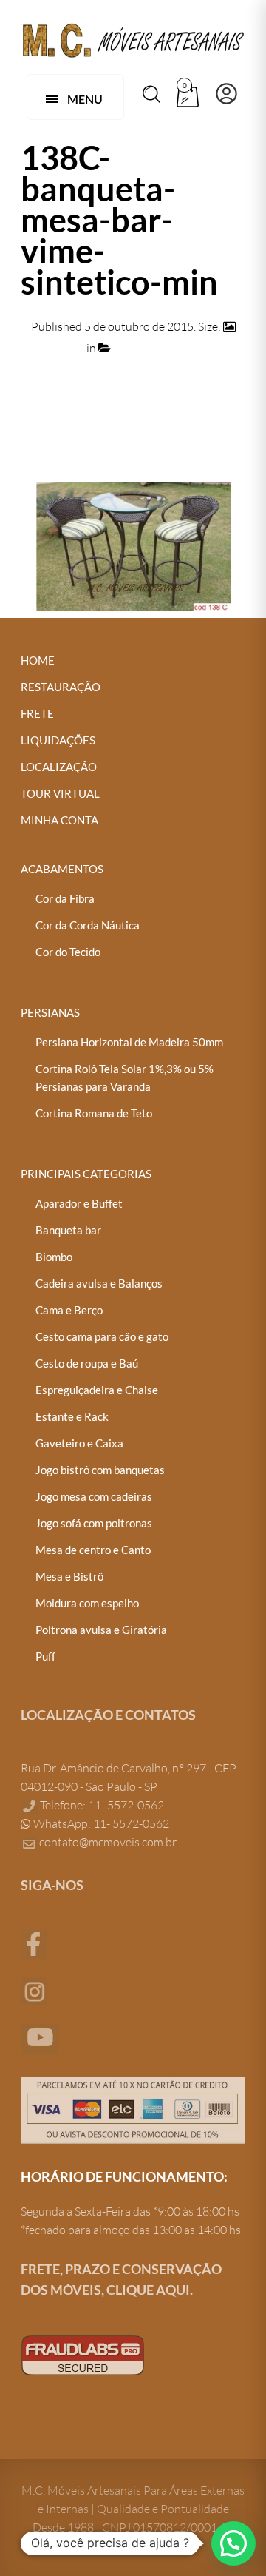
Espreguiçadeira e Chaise (97, 1390)
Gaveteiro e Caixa (79, 1443)
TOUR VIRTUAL (60, 793)
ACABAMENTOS (62, 869)
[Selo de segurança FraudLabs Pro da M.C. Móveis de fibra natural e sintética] (83, 2354)
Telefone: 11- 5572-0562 (101, 1805)
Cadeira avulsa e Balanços (99, 1283)
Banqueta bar (68, 1230)
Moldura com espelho (87, 1603)
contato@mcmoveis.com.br (108, 1842)
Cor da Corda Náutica (88, 925)
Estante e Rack (72, 1416)
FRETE (37, 713)
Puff (45, 1656)
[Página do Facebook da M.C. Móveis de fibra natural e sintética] (34, 1943)
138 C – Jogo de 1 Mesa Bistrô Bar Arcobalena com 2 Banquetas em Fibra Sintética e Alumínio (133, 369)
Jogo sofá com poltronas (94, 1523)
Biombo (54, 1257)
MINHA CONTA (59, 820)
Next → (226, 426)
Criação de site (58, 2405)
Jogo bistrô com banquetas (100, 1470)
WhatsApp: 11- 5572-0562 (100, 1823)
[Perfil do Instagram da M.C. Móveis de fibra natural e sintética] (34, 1990)
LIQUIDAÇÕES (58, 740)
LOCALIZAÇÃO (59, 767)
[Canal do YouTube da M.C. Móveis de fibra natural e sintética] (40, 2038)
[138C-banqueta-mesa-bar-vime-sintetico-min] (133, 545)
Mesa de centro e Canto (93, 1550)
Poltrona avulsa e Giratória (101, 1630)
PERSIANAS (50, 1012)
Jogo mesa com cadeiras (94, 1496)
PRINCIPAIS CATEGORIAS (86, 1174)
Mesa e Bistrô (69, 1576)
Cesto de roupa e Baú (87, 1363)
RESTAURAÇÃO (61, 687)
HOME (38, 660)
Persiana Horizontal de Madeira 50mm (129, 1042)
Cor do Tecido (68, 952)
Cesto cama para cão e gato (102, 1336)
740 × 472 (59, 348)
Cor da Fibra (65, 898)
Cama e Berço (69, 1310)
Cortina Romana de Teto (94, 1113)
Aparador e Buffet (79, 1203)
